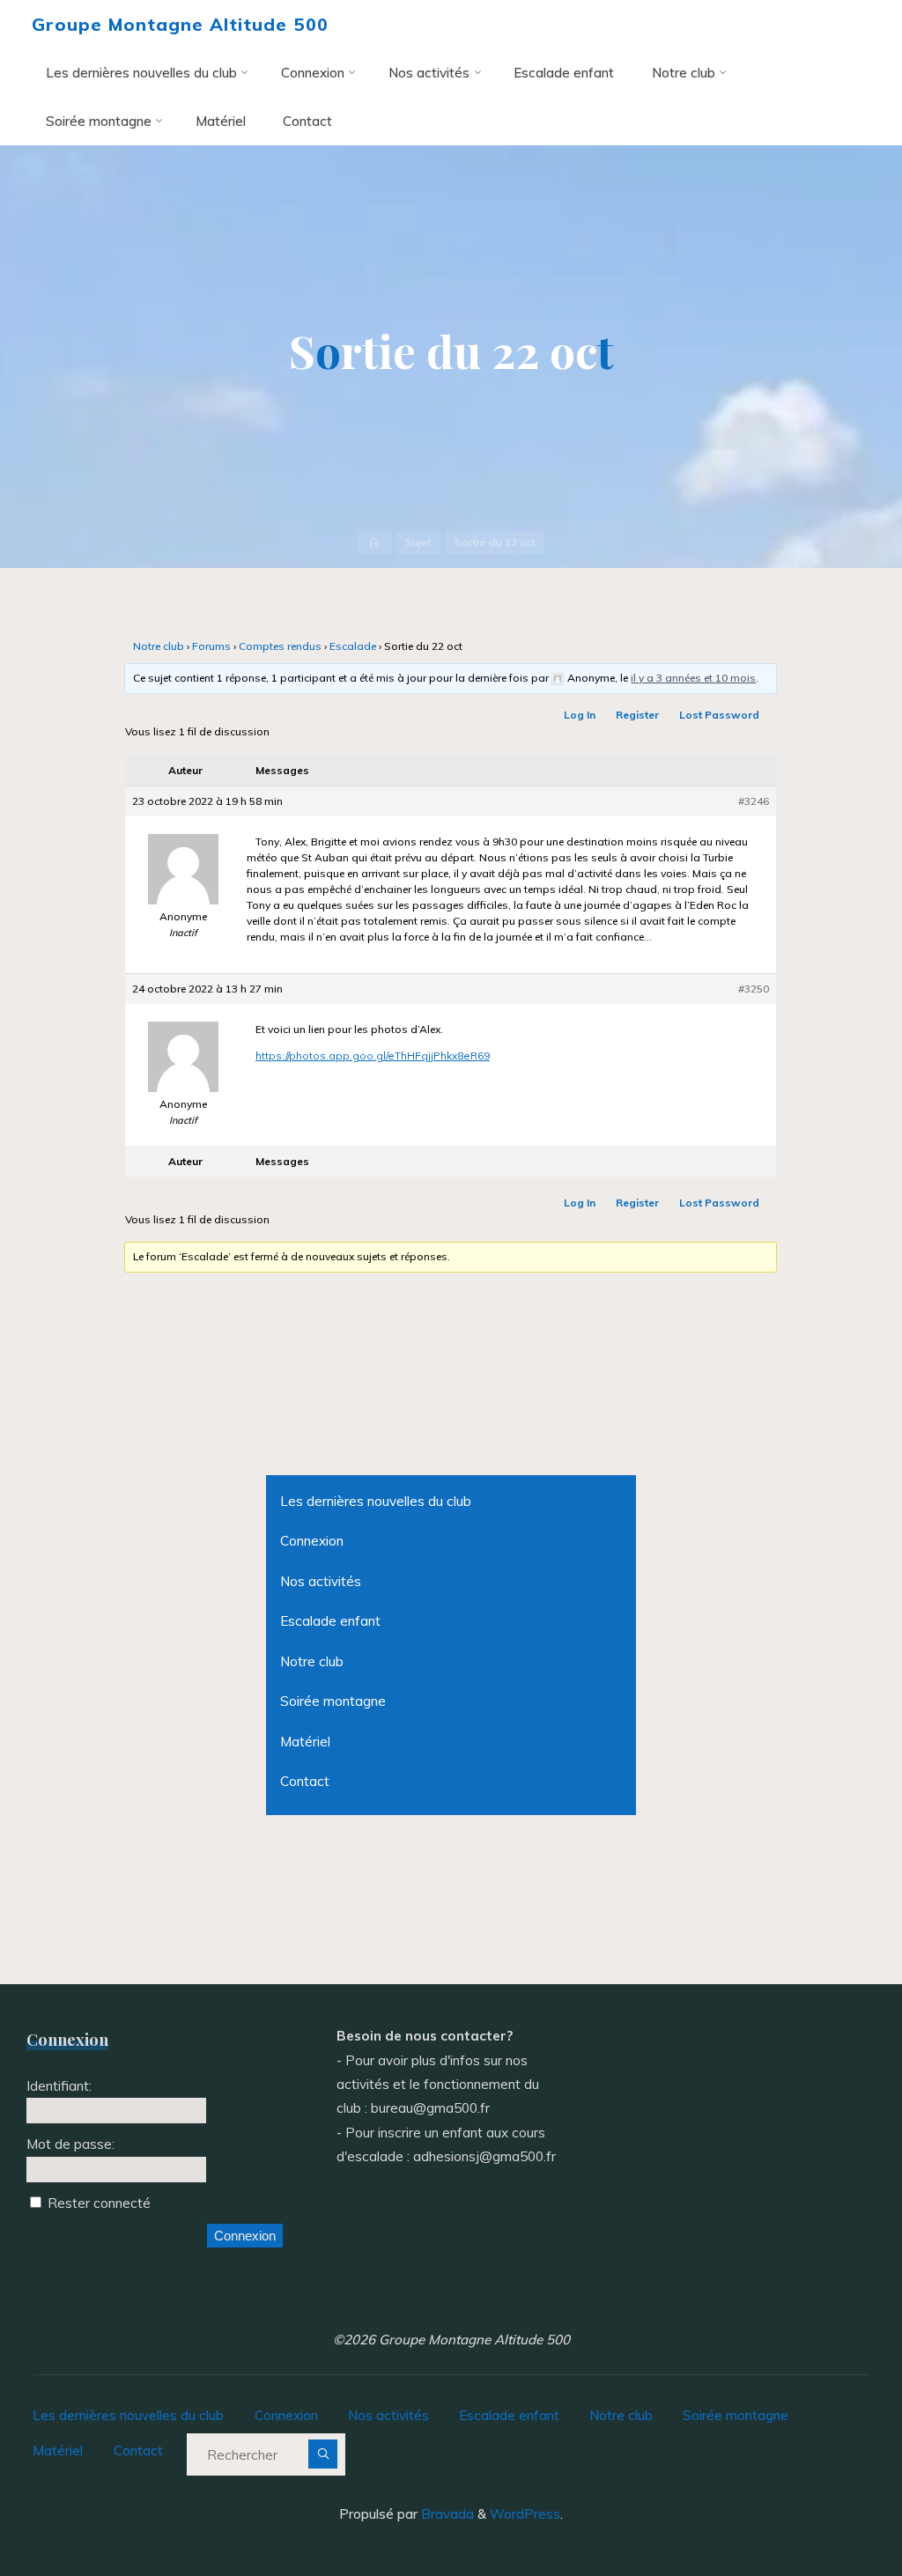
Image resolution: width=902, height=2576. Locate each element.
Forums (211, 647)
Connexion (312, 1541)
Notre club (159, 647)
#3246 (754, 802)
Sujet (418, 542)
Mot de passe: (70, 2144)
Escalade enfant (330, 1621)
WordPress (525, 2514)
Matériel (305, 1742)
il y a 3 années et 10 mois (694, 679)
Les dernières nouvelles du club (376, 1501)
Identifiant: (59, 2086)
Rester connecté (99, 2203)
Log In (580, 716)
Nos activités (321, 1581)
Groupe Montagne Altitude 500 (180, 24)
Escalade (353, 647)
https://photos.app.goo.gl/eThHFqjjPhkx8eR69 (373, 1056)
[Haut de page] (833, 2507)
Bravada (446, 2514)
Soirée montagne (333, 1701)
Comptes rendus (280, 647)
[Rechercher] (323, 2454)
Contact (305, 1781)
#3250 (754, 989)
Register (637, 716)
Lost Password (719, 716)
